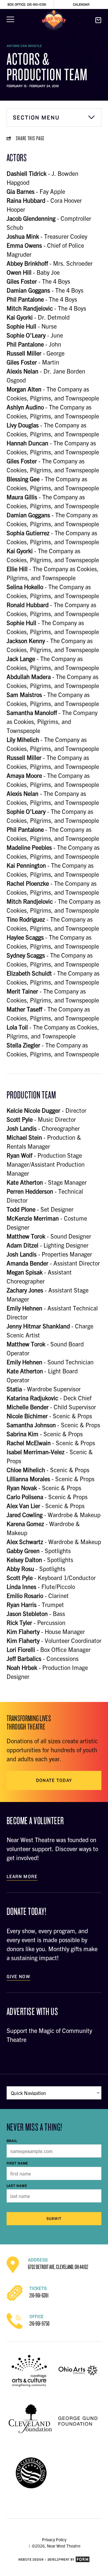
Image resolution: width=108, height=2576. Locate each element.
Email (12, 2141)
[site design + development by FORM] (54, 2560)
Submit (54, 2219)
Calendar (81, 4)
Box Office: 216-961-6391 (27, 4)
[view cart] (98, 20)
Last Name (17, 2186)
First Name (17, 2163)
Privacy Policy (54, 2539)
